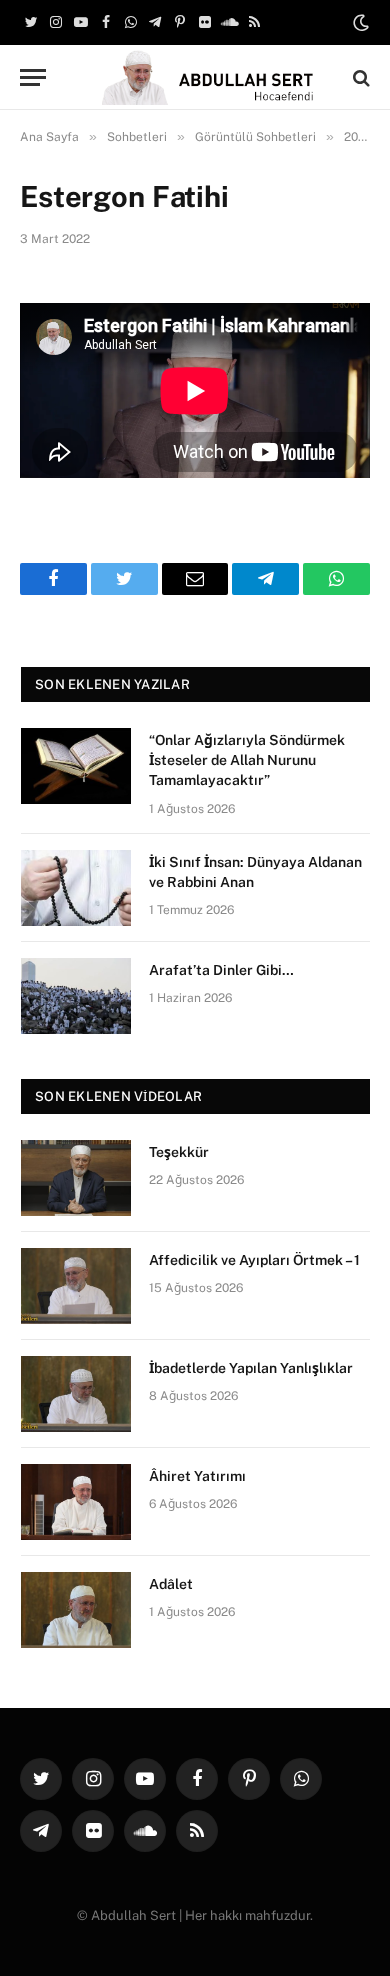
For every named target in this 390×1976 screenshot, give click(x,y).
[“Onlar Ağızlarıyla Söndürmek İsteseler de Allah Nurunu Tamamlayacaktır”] (76, 766)
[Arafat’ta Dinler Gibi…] (76, 996)
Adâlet (171, 1584)
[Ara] (359, 77)
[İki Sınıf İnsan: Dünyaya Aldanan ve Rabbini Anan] (76, 888)
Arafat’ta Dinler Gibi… (221, 970)
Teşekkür (179, 1152)
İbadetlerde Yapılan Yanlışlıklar (251, 1368)
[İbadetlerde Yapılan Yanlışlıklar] (76, 1394)
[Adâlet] (76, 1610)
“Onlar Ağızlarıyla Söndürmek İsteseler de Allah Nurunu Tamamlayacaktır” (247, 760)
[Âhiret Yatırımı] (76, 1502)
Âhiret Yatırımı (197, 1476)
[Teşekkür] (76, 1178)
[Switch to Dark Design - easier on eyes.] (359, 23)
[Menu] (33, 77)
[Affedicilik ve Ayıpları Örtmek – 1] (76, 1286)
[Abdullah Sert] (205, 77)
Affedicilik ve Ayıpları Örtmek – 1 (254, 1260)
